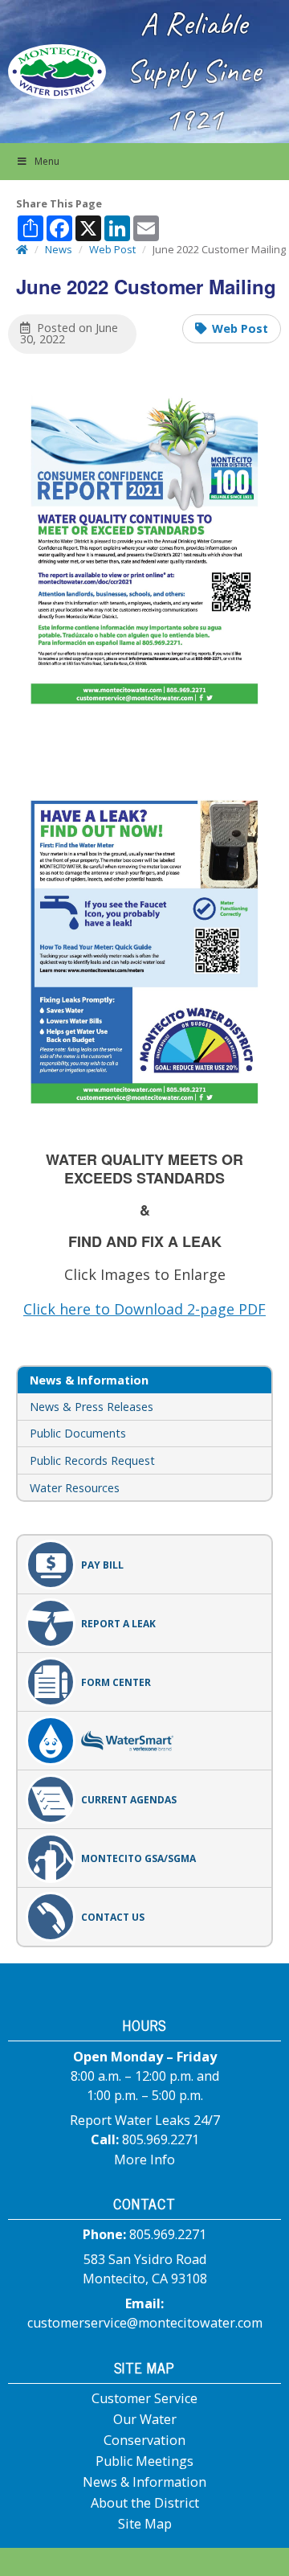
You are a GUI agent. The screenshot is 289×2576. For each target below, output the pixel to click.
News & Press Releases (92, 1407)
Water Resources (75, 1488)
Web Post (240, 328)
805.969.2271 (161, 2139)
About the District (145, 2503)
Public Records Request (92, 1460)
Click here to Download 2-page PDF (144, 1309)
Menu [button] (47, 161)
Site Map (145, 2524)
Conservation (144, 2440)
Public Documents (78, 1433)
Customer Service (144, 2398)
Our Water (145, 2419)
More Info (144, 2160)
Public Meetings (144, 2461)
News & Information (144, 2482)
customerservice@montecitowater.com (145, 2323)
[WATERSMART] (144, 1741)
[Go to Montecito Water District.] (22, 249)
